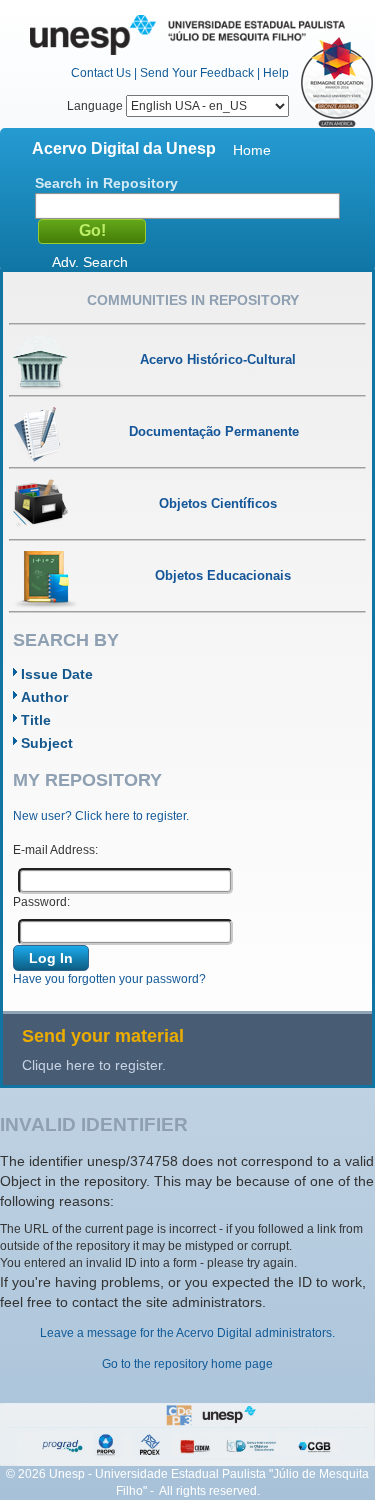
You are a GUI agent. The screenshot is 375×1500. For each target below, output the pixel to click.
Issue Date (57, 674)
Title (36, 720)
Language (96, 106)
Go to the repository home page (187, 1364)
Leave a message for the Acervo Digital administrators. (187, 1333)
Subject (47, 743)
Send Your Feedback (197, 73)
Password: (41, 902)
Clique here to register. (94, 1065)
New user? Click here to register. (101, 816)
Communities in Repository (193, 300)
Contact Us (101, 73)
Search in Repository (106, 183)
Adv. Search (90, 262)
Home (252, 150)
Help (276, 73)
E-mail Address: (55, 850)
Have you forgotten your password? (109, 979)
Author (44, 697)
